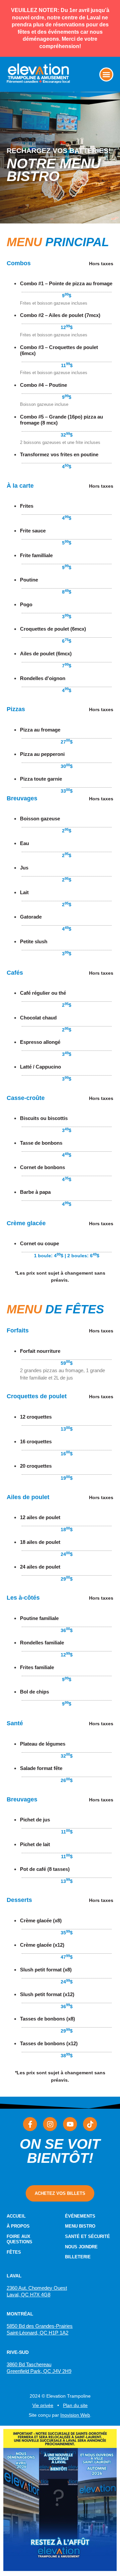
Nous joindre (81, 2247)
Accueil (16, 2216)
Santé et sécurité (87, 2236)
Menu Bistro (80, 2226)
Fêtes (14, 2252)
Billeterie (78, 2257)
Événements (80, 2216)
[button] (106, 74)
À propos (18, 2226)
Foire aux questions (19, 2239)
